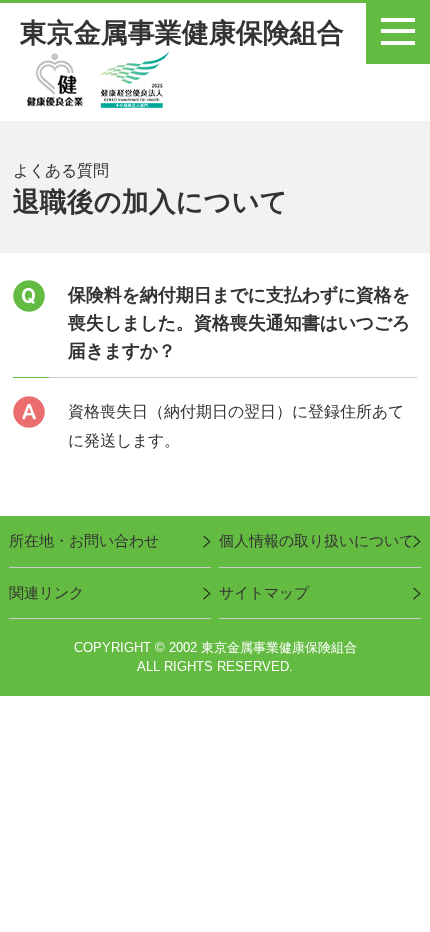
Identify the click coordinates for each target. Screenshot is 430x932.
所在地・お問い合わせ (84, 541)
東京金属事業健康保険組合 (182, 33)
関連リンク (46, 593)
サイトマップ (264, 593)
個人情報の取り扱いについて (316, 541)
